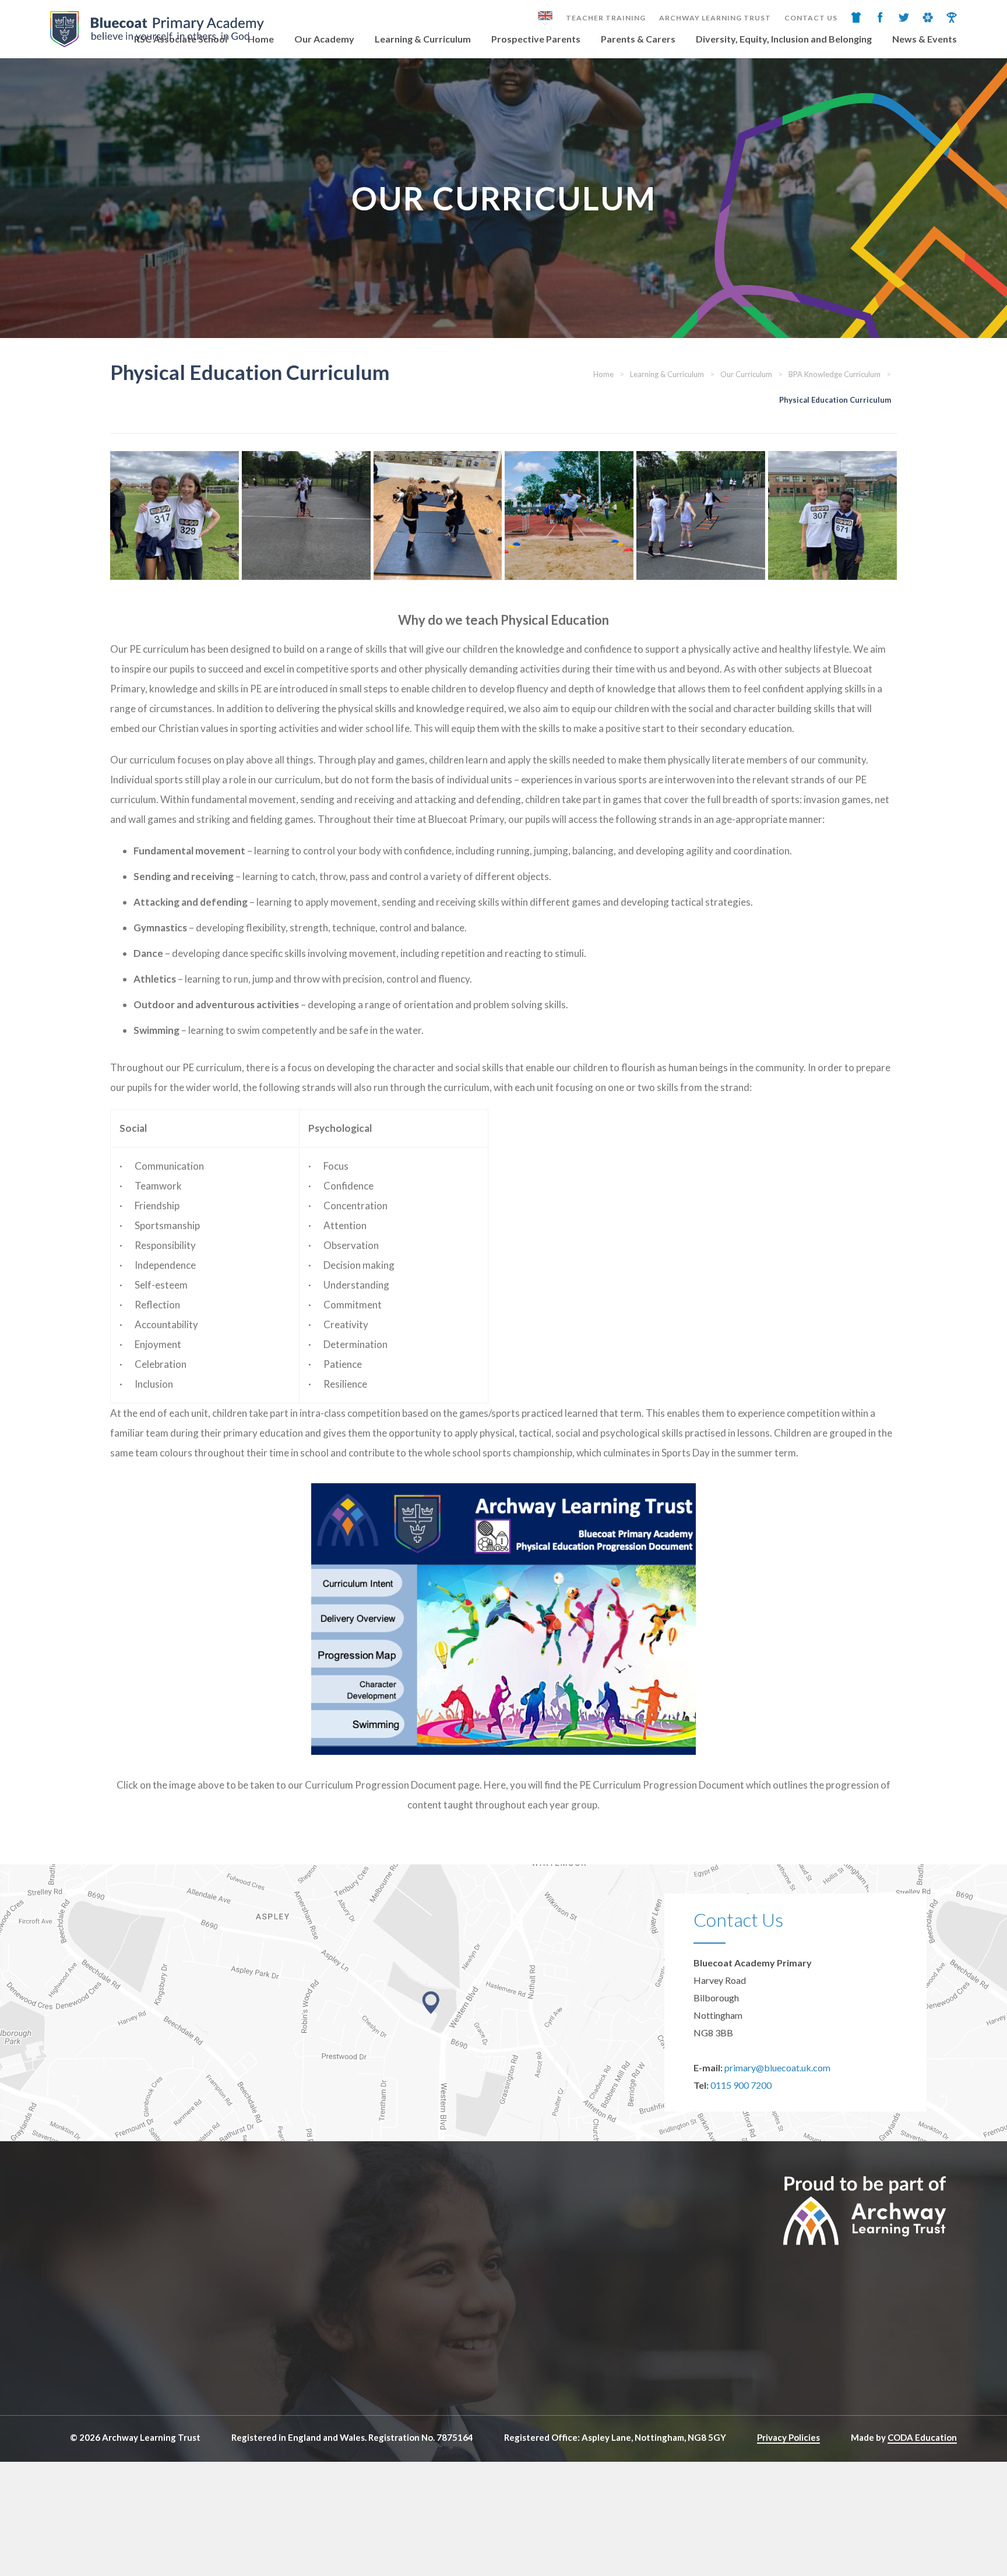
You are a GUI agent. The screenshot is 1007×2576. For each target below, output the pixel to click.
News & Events (925, 39)
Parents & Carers (638, 39)
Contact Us (811, 18)
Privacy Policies (788, 2437)
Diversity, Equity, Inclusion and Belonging (784, 39)
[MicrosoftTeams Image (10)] (569, 515)
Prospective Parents (536, 39)
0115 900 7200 (741, 2085)
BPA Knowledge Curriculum (835, 374)
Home (261, 39)
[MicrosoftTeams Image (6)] (306, 515)
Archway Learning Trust (715, 18)
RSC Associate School (181, 39)
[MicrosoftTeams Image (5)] (701, 515)
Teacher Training (606, 18)
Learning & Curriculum (423, 39)
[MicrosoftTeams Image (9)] (438, 515)
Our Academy (324, 39)
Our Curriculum (746, 374)
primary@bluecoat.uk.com (777, 2068)
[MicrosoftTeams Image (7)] (175, 515)
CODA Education (922, 2437)
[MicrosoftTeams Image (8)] (832, 515)
